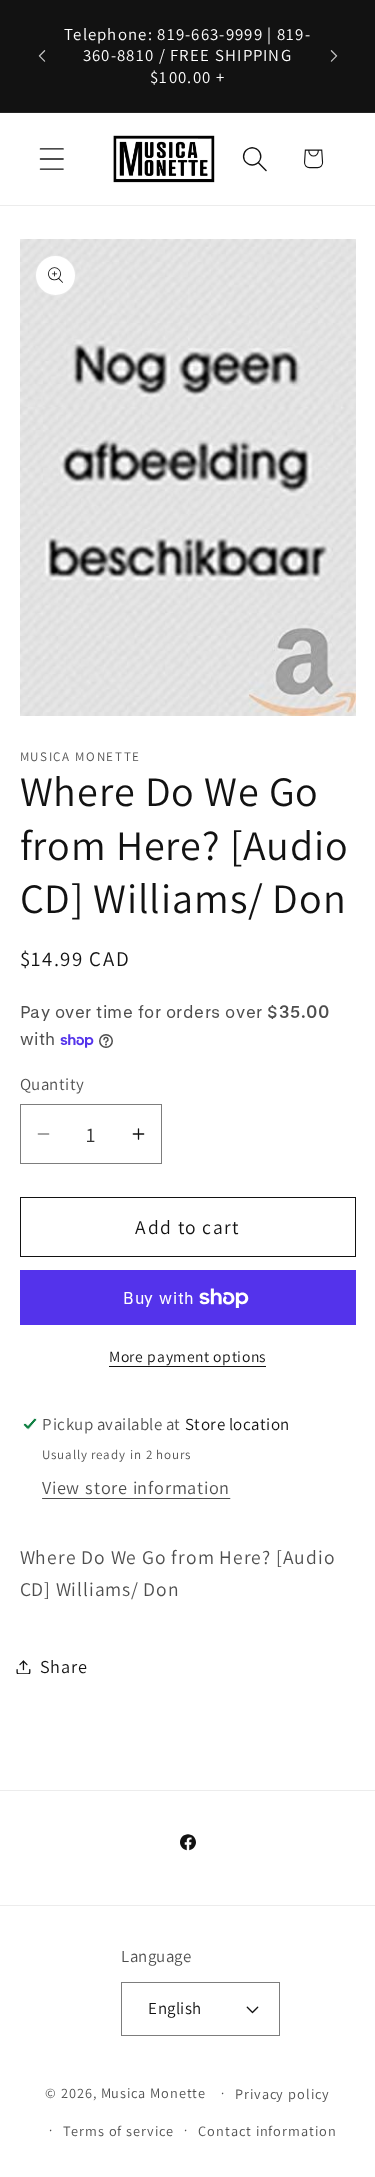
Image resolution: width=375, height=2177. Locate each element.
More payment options (187, 1356)
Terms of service (118, 2130)
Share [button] (64, 1666)
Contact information (267, 2130)
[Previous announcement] (42, 56)
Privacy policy (282, 2093)
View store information (136, 1487)
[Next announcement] (334, 56)
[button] (51, 158)
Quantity (52, 1084)
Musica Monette (154, 2092)
